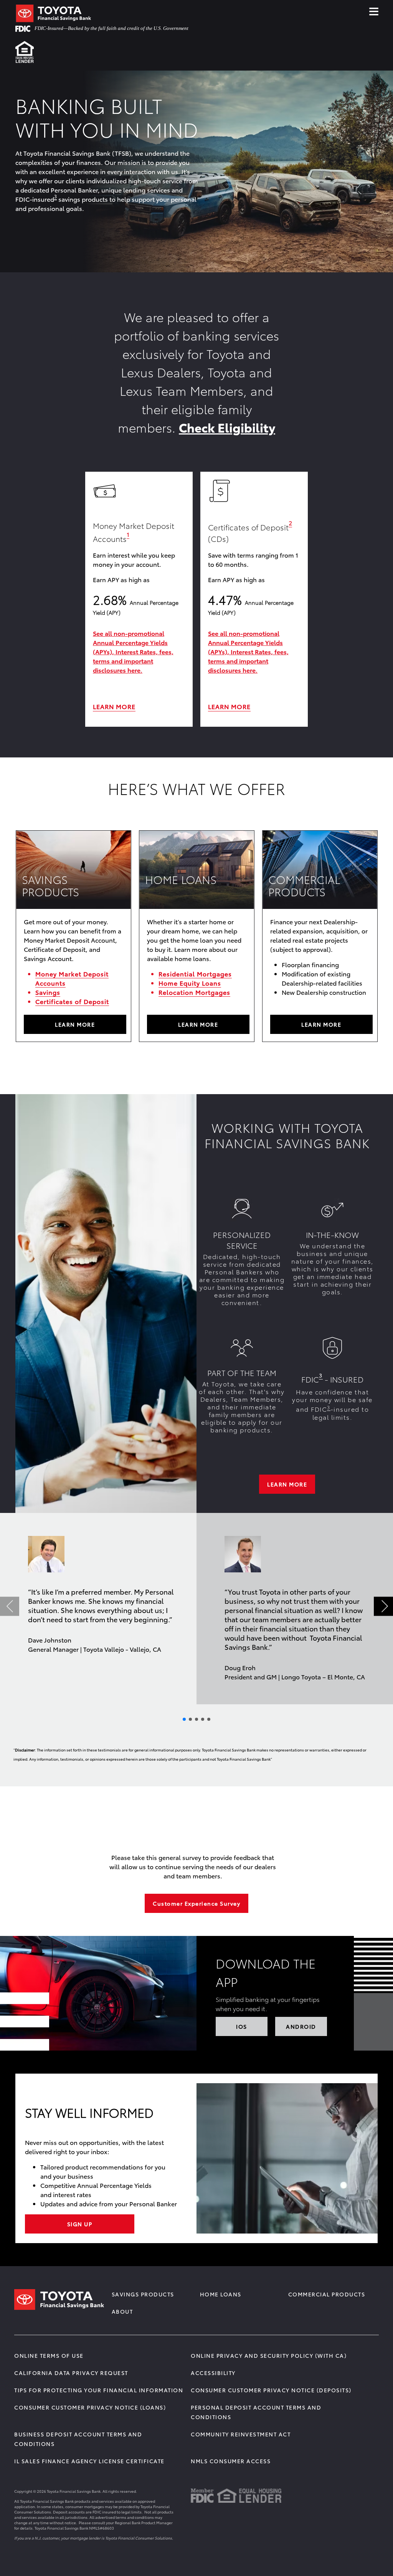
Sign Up (80, 2224)
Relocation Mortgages (194, 992)
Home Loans (221, 2294)
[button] (55, 197)
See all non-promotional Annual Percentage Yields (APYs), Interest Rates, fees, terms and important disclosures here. (133, 651)
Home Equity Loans (190, 983)
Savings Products (143, 2294)
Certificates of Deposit (72, 1001)
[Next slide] (383, 1606)
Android (301, 2026)
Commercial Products (327, 2294)
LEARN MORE (114, 706)
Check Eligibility (227, 427)
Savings (48, 992)
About (122, 2311)
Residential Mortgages (195, 974)
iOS (242, 2026)
